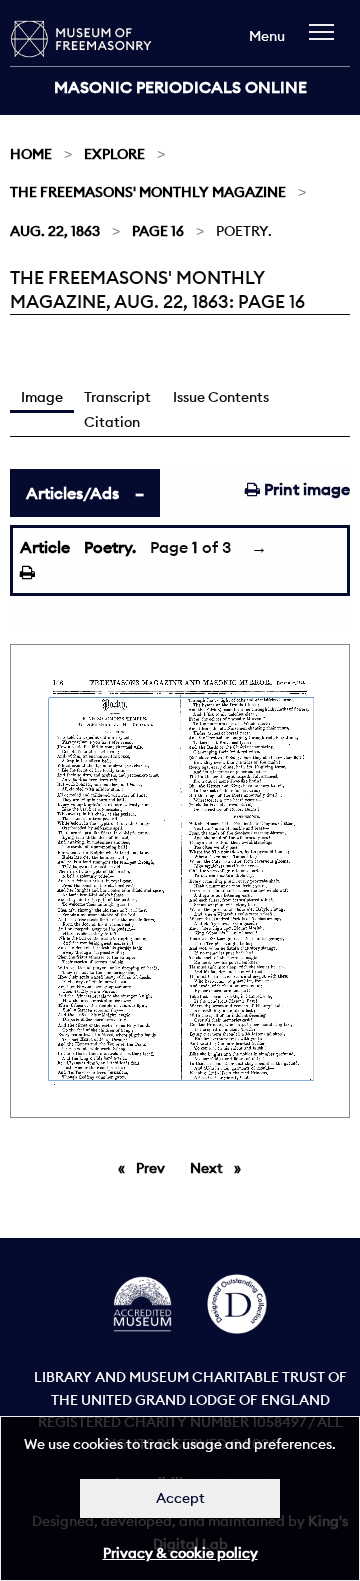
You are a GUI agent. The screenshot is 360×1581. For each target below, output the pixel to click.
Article (45, 547)
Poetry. (110, 547)
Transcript (117, 397)
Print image (305, 489)
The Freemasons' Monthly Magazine (148, 192)
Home (31, 154)
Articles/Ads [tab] (72, 493)
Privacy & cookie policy (180, 1553)
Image (42, 397)
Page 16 (158, 231)
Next (220, 1168)
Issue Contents (221, 397)
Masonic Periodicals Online (180, 87)
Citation (112, 422)
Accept (180, 1498)
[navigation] (326, 41)
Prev (154, 1168)
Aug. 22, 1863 (55, 231)
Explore (114, 154)
